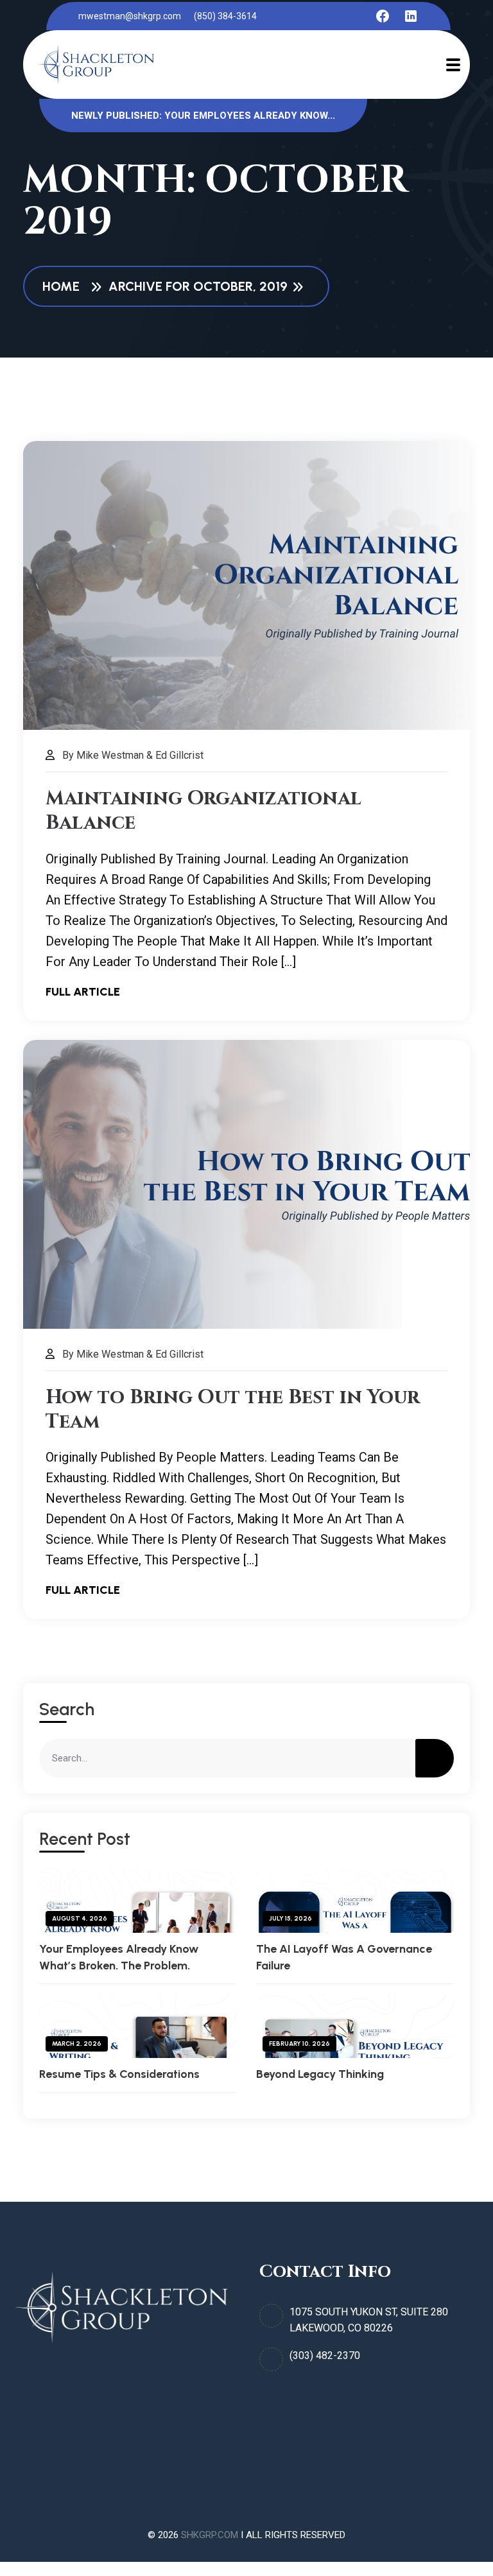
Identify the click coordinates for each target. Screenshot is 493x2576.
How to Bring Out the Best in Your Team (233, 1410)
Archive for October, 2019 (198, 286)
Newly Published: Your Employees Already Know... (203, 116)
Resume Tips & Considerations (119, 2074)
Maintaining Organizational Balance (203, 811)
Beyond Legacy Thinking (320, 2074)
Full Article (83, 992)
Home (64, 286)
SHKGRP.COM (210, 2535)
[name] (383, 16)
